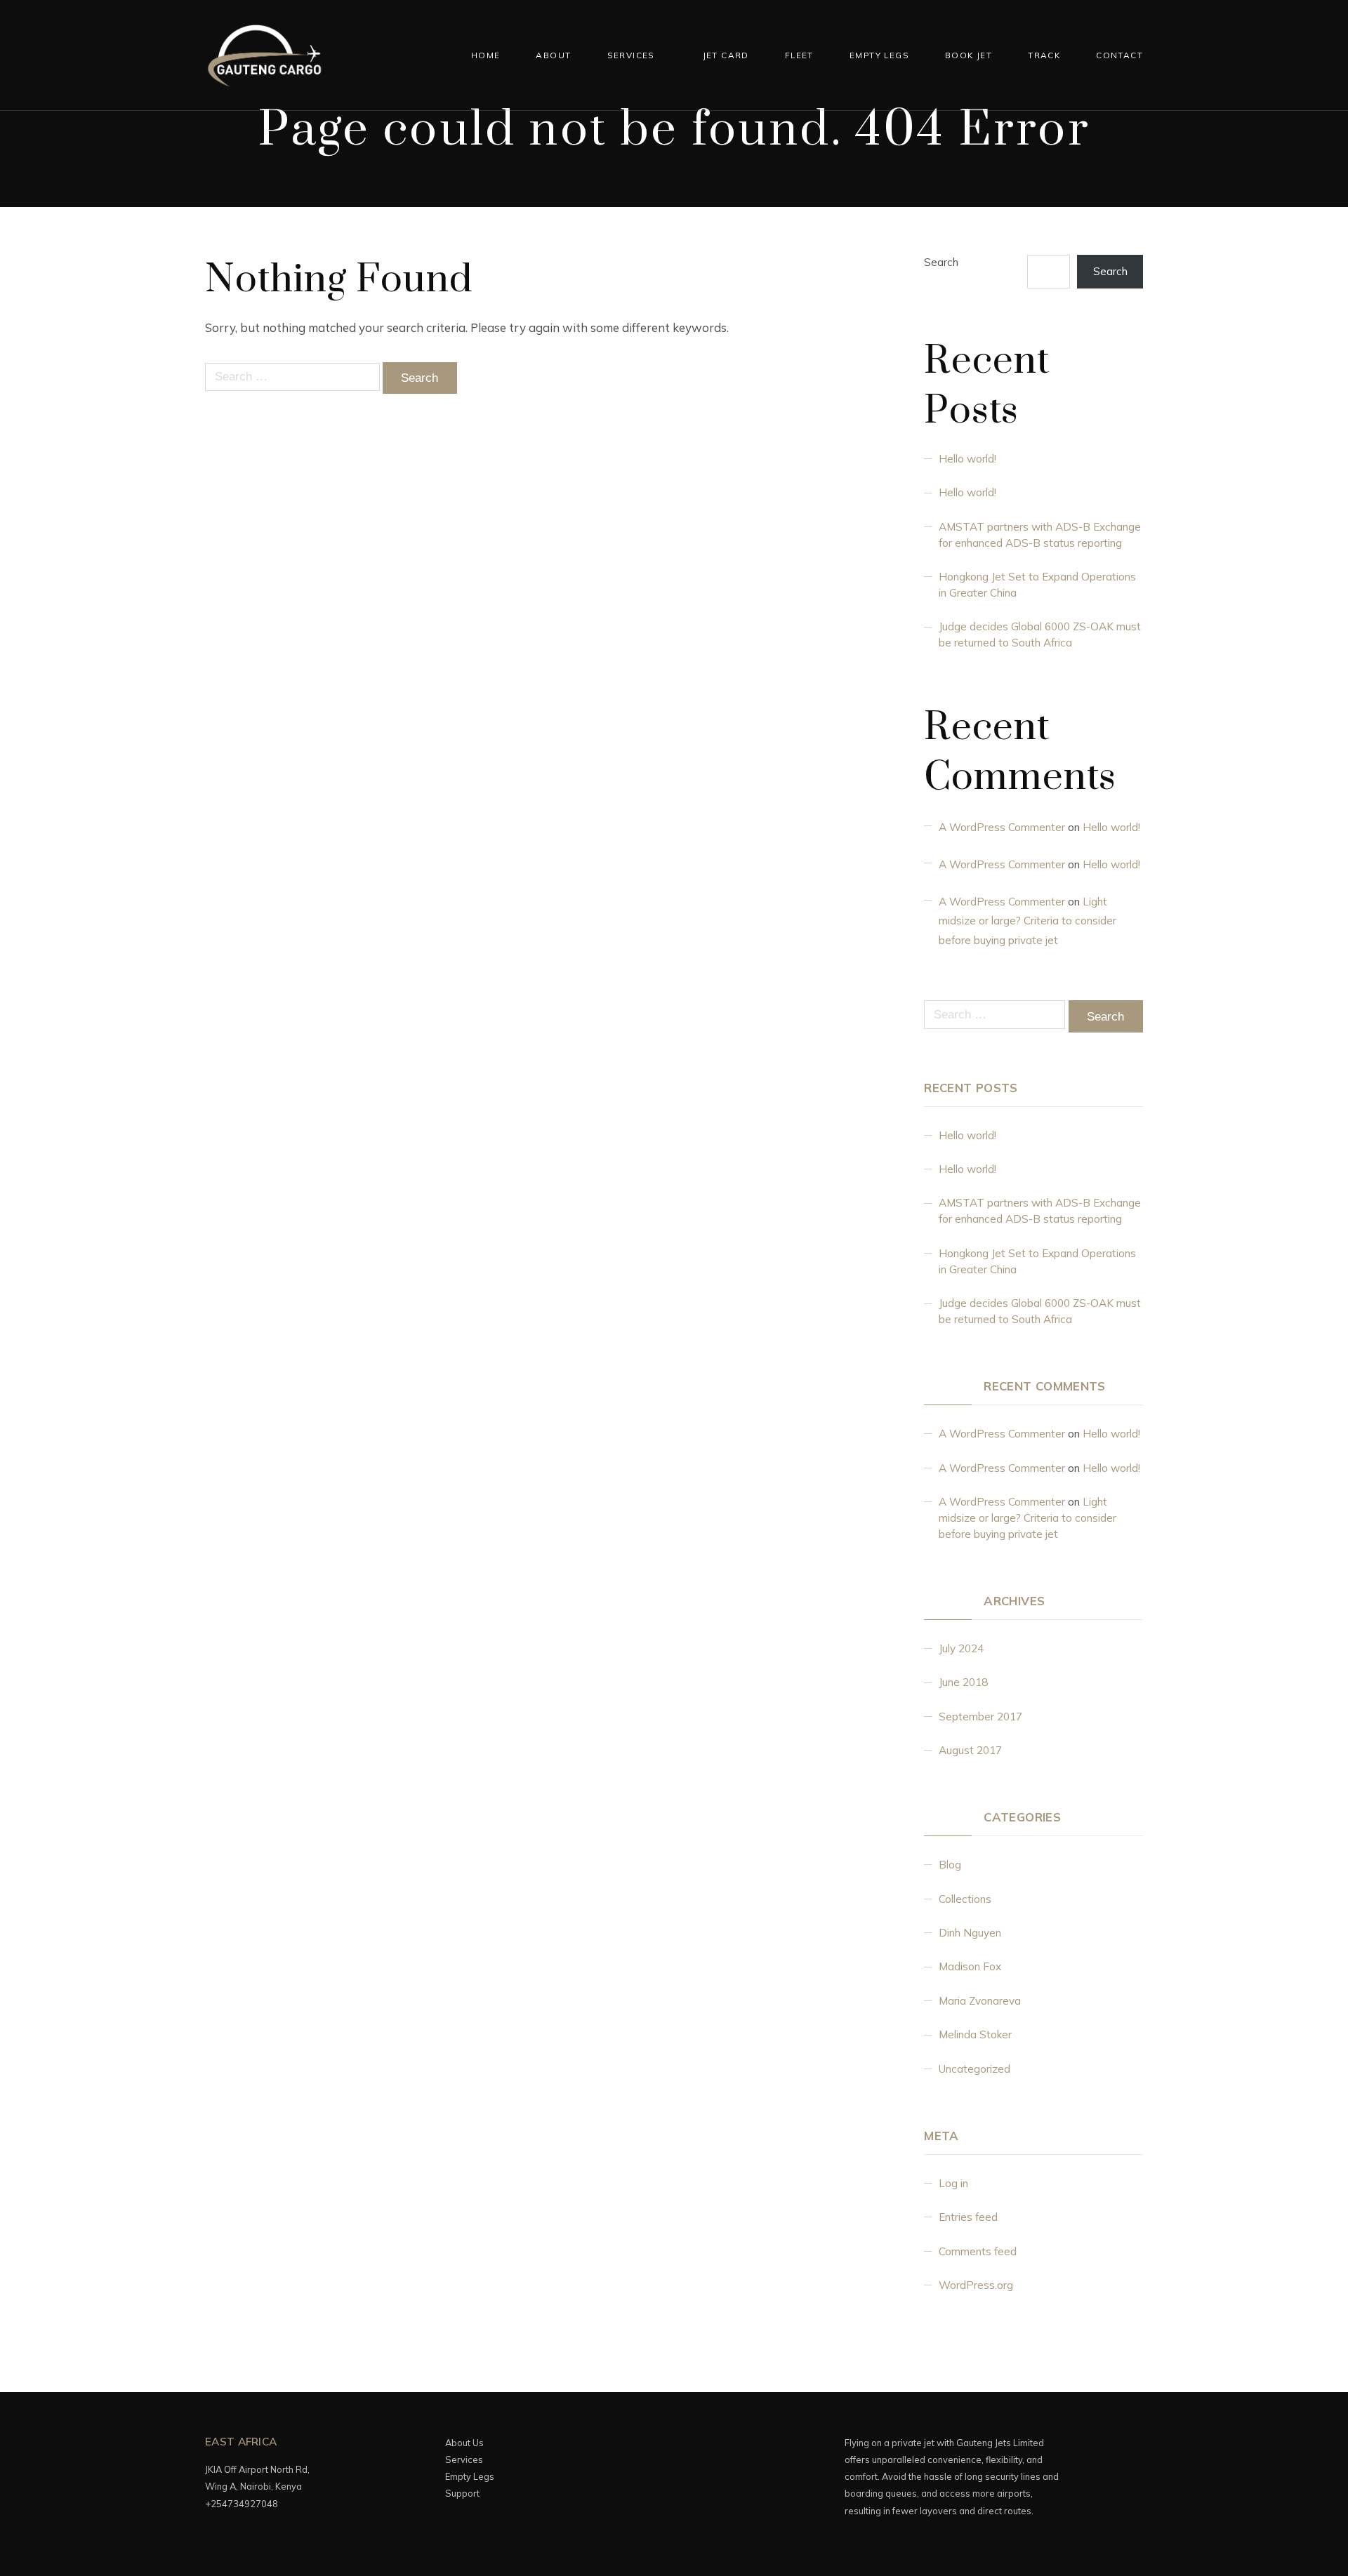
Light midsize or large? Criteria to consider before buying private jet (1027, 921)
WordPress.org (976, 2285)
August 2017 (970, 1750)
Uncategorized (974, 2069)
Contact (1119, 55)
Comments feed (978, 2251)
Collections (965, 1899)
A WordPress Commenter (1002, 827)
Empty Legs (879, 55)
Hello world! (967, 459)
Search (941, 262)
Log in (953, 2183)
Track (1044, 55)
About (553, 55)
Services (631, 55)
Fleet (799, 55)
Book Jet (969, 55)
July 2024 (961, 1648)
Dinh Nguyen (970, 1933)
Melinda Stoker (975, 2034)
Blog (950, 1865)
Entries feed (968, 2217)
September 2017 (980, 1717)
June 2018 (963, 1682)
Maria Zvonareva (980, 2001)
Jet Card (726, 55)
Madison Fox (970, 1966)
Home (486, 55)
